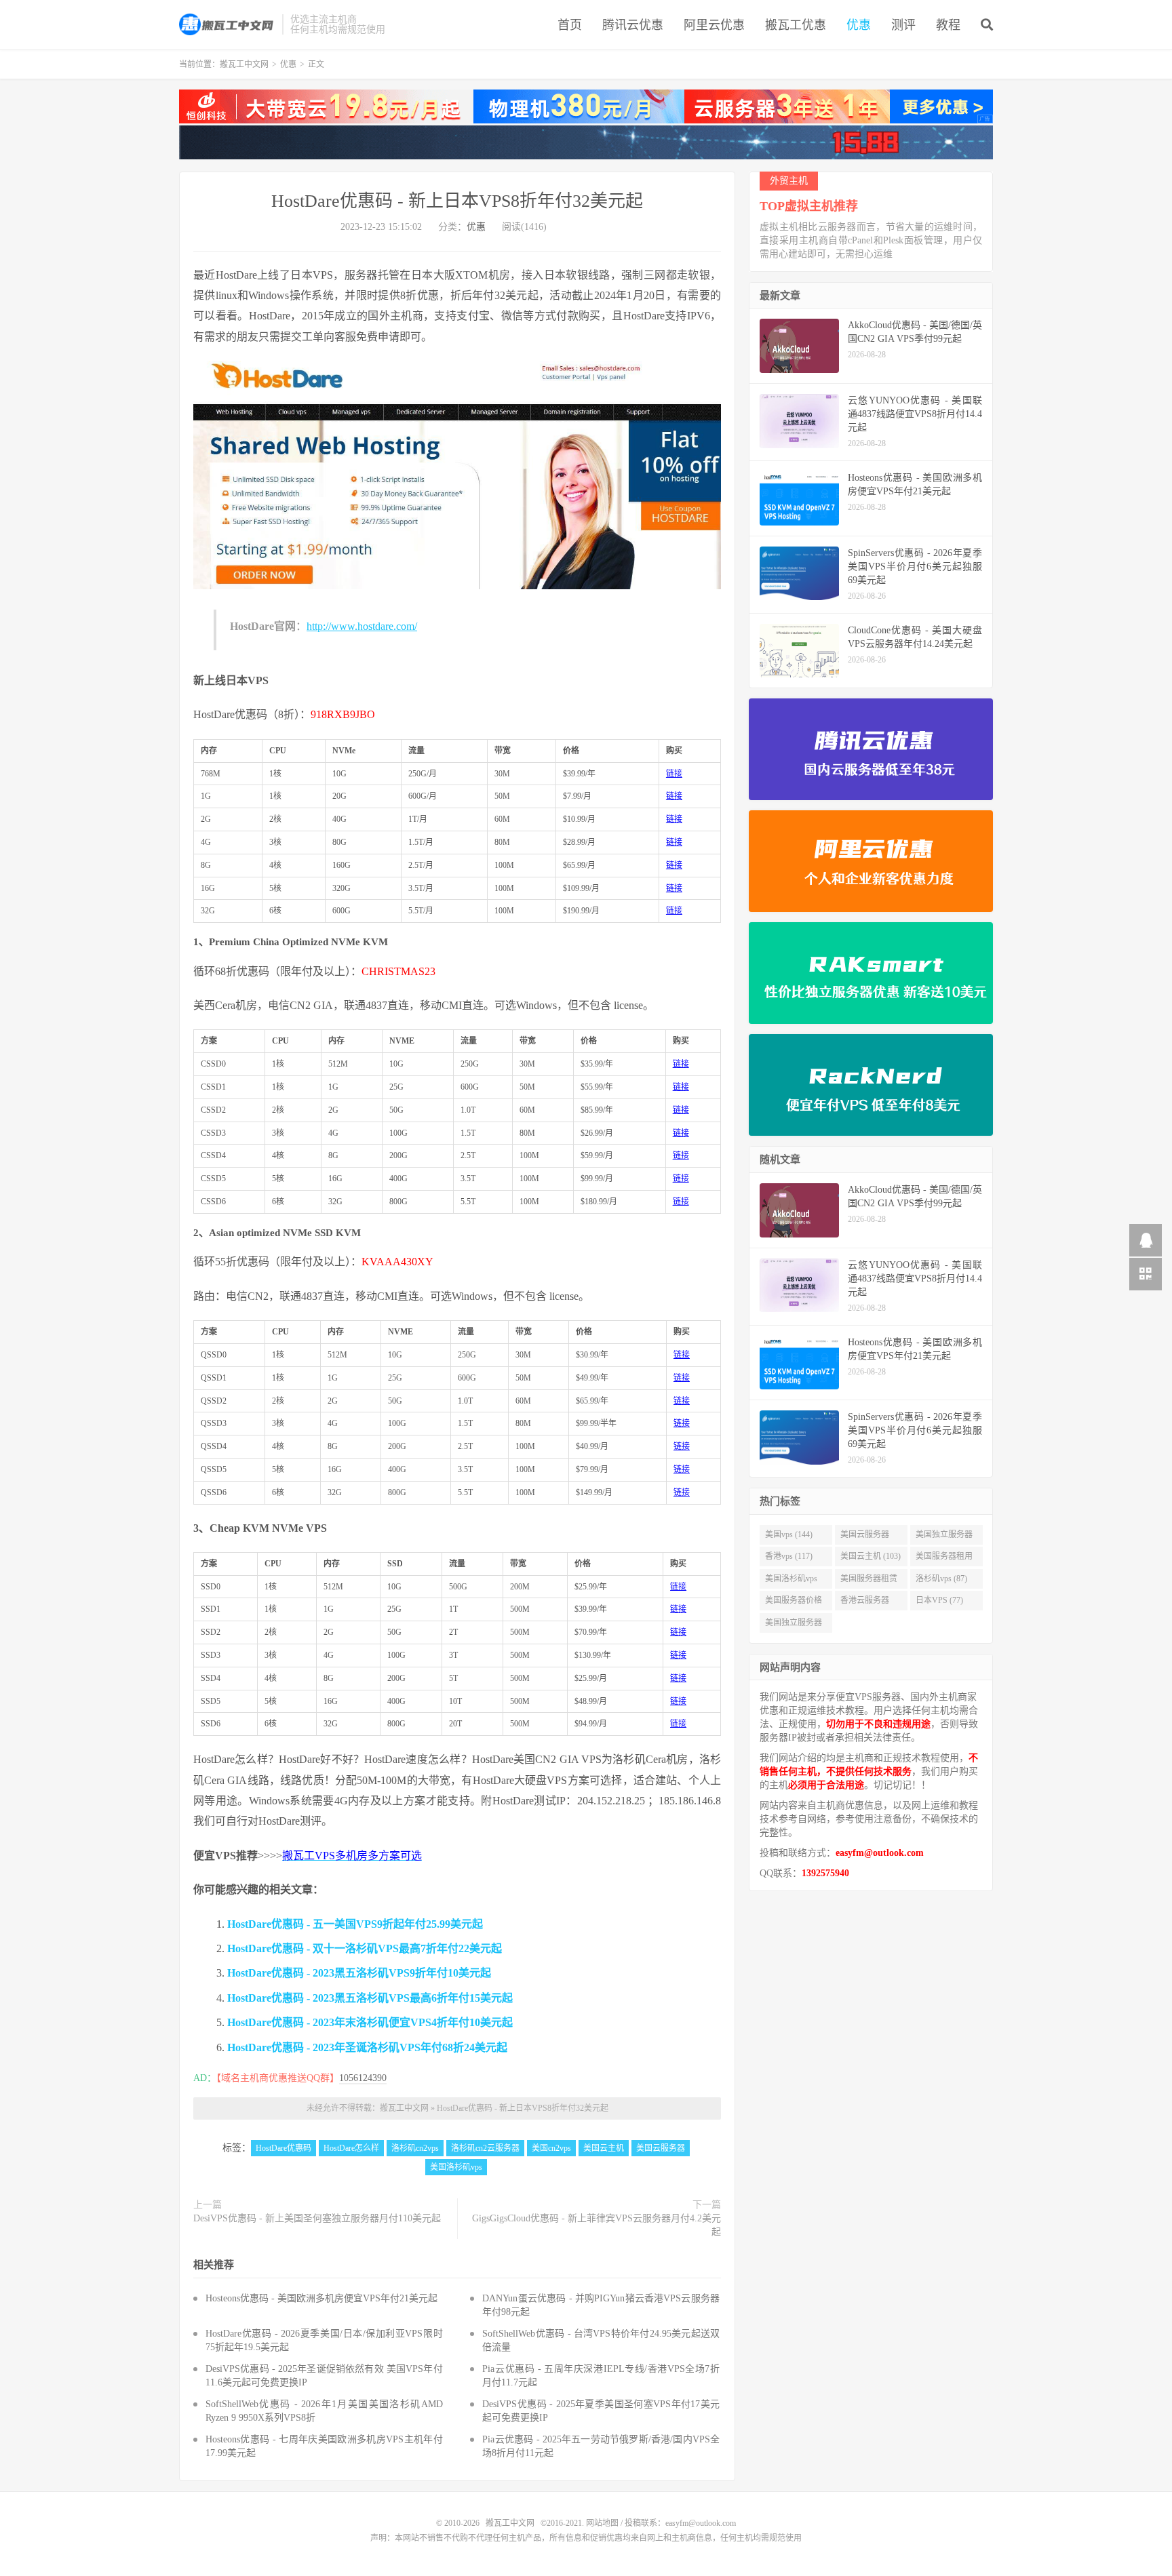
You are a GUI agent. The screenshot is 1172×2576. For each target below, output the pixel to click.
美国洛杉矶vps (456, 2167)
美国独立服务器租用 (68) (794, 1625)
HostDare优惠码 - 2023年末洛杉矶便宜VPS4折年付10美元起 (370, 2022)
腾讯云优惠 (633, 25)
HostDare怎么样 (351, 2148)
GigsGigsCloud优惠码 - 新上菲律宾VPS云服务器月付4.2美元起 (597, 2225)
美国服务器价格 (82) (794, 1603)
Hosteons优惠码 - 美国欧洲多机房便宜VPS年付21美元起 (321, 2298)
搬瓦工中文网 (227, 24)
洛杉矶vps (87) (941, 1579)
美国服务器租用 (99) (944, 1559)
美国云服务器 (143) (865, 1537)
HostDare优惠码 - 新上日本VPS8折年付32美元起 (457, 201)
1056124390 (363, 2078)
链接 (674, 774)
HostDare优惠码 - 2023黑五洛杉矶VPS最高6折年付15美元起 (370, 1998)
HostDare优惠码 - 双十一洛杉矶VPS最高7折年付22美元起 (365, 1948)
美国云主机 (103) (871, 1556)
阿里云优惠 (714, 25)
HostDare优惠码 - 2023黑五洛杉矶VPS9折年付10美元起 (359, 1973)
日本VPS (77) (939, 1600)
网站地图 (602, 2523)
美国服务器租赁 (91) (869, 1581)
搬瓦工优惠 (796, 25)
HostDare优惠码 (284, 2148)
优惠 (859, 25)
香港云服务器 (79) (865, 1603)
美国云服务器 (661, 2148)
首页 (570, 25)
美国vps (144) (789, 1534)
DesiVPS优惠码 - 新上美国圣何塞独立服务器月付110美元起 (317, 2218)
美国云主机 (604, 2148)
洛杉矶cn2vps (415, 2148)
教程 (948, 25)
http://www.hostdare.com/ (362, 626)
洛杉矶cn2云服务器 (485, 2148)
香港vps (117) (789, 1556)
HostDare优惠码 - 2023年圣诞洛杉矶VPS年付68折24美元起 (367, 2047)
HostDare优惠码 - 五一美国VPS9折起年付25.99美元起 (355, 1924)
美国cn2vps (551, 2148)
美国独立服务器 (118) (944, 1537)
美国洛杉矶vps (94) (791, 1581)
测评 (903, 25)
